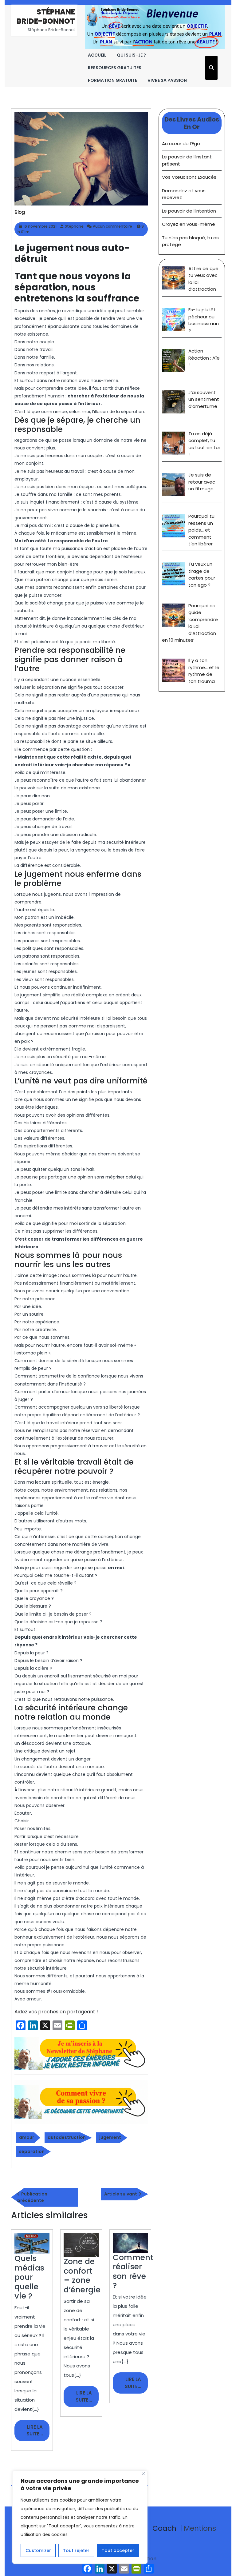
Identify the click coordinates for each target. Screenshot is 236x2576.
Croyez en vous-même (189, 224)
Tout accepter (118, 2550)
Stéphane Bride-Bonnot (46, 16)
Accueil (97, 55)
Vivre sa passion (167, 80)
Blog (20, 212)
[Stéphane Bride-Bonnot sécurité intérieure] (81, 2053)
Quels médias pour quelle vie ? (29, 2277)
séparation (32, 2151)
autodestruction (67, 2137)
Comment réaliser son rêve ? (133, 2271)
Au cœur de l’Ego (181, 144)
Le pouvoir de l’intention (189, 211)
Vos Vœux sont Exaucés (189, 177)
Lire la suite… (38, 2432)
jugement (110, 2137)
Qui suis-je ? (131, 55)
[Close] (143, 2474)
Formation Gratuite (112, 80)
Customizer (38, 2550)
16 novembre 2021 (40, 226)
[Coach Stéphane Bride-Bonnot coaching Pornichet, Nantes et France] (155, 27)
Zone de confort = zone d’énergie (82, 2275)
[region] (80, 2517)
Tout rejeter (76, 2550)
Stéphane (74, 226)
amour (27, 2137)
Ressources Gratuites (115, 68)
